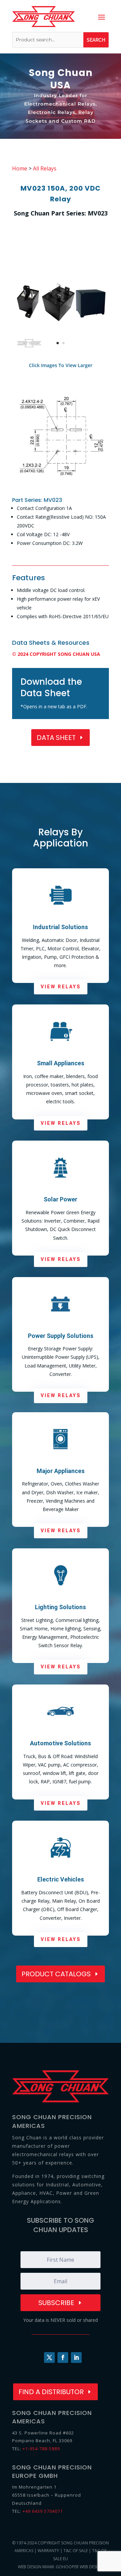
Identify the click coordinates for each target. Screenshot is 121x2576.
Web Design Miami (36, 2567)
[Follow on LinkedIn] (76, 2357)
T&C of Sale (76, 2551)
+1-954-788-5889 (41, 2449)
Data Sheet (56, 738)
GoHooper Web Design (79, 2567)
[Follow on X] (49, 2357)
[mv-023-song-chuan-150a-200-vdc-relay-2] (61, 487)
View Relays (61, 987)
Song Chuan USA (61, 79)
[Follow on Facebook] (63, 2357)
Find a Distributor (51, 2392)
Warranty (48, 2551)
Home (20, 168)
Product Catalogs (56, 1974)
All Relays (45, 168)
